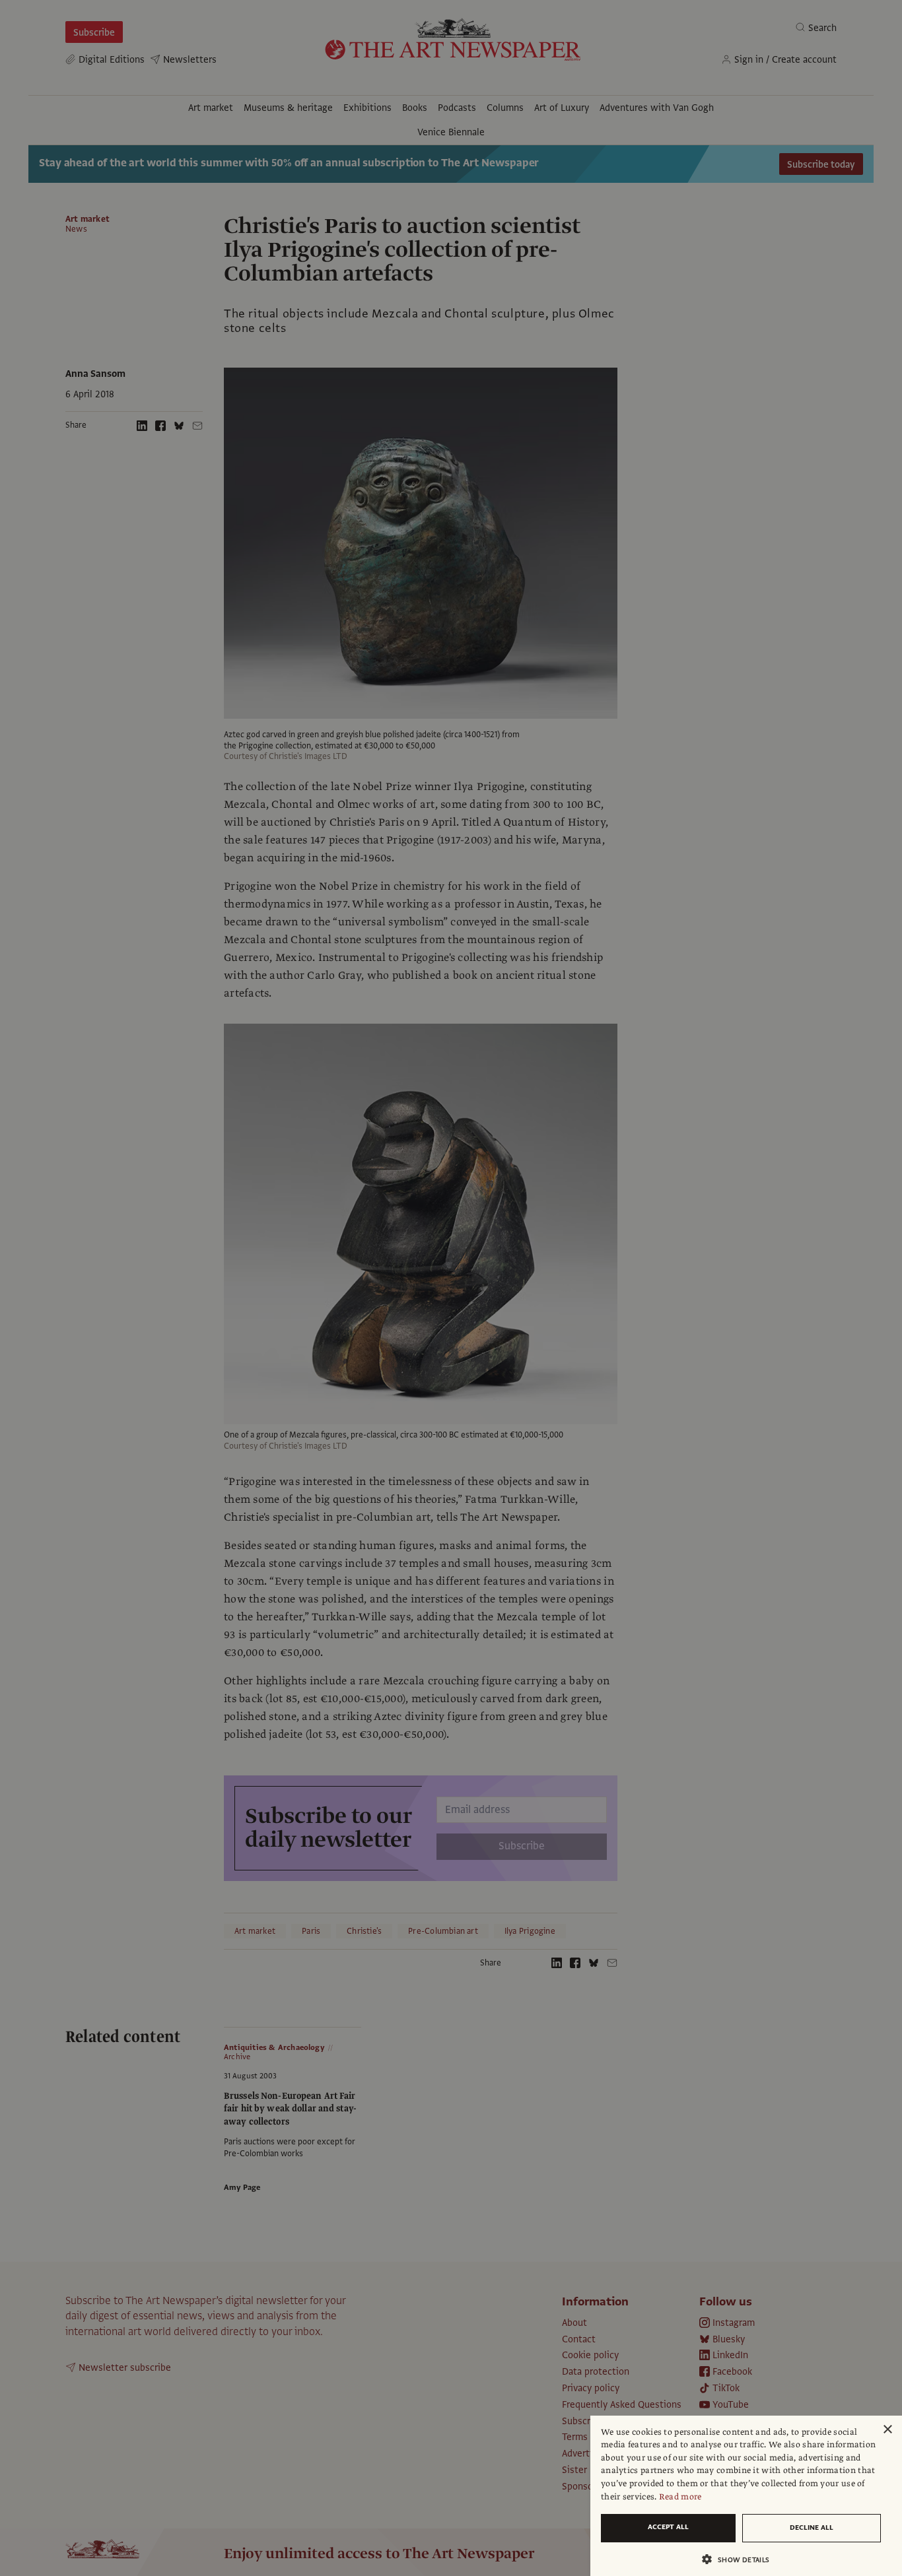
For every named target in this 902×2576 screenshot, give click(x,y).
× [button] (887, 2430)
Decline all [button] (812, 2527)
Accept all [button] (668, 2527)
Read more (680, 2497)
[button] (741, 2559)
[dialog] (746, 2496)
